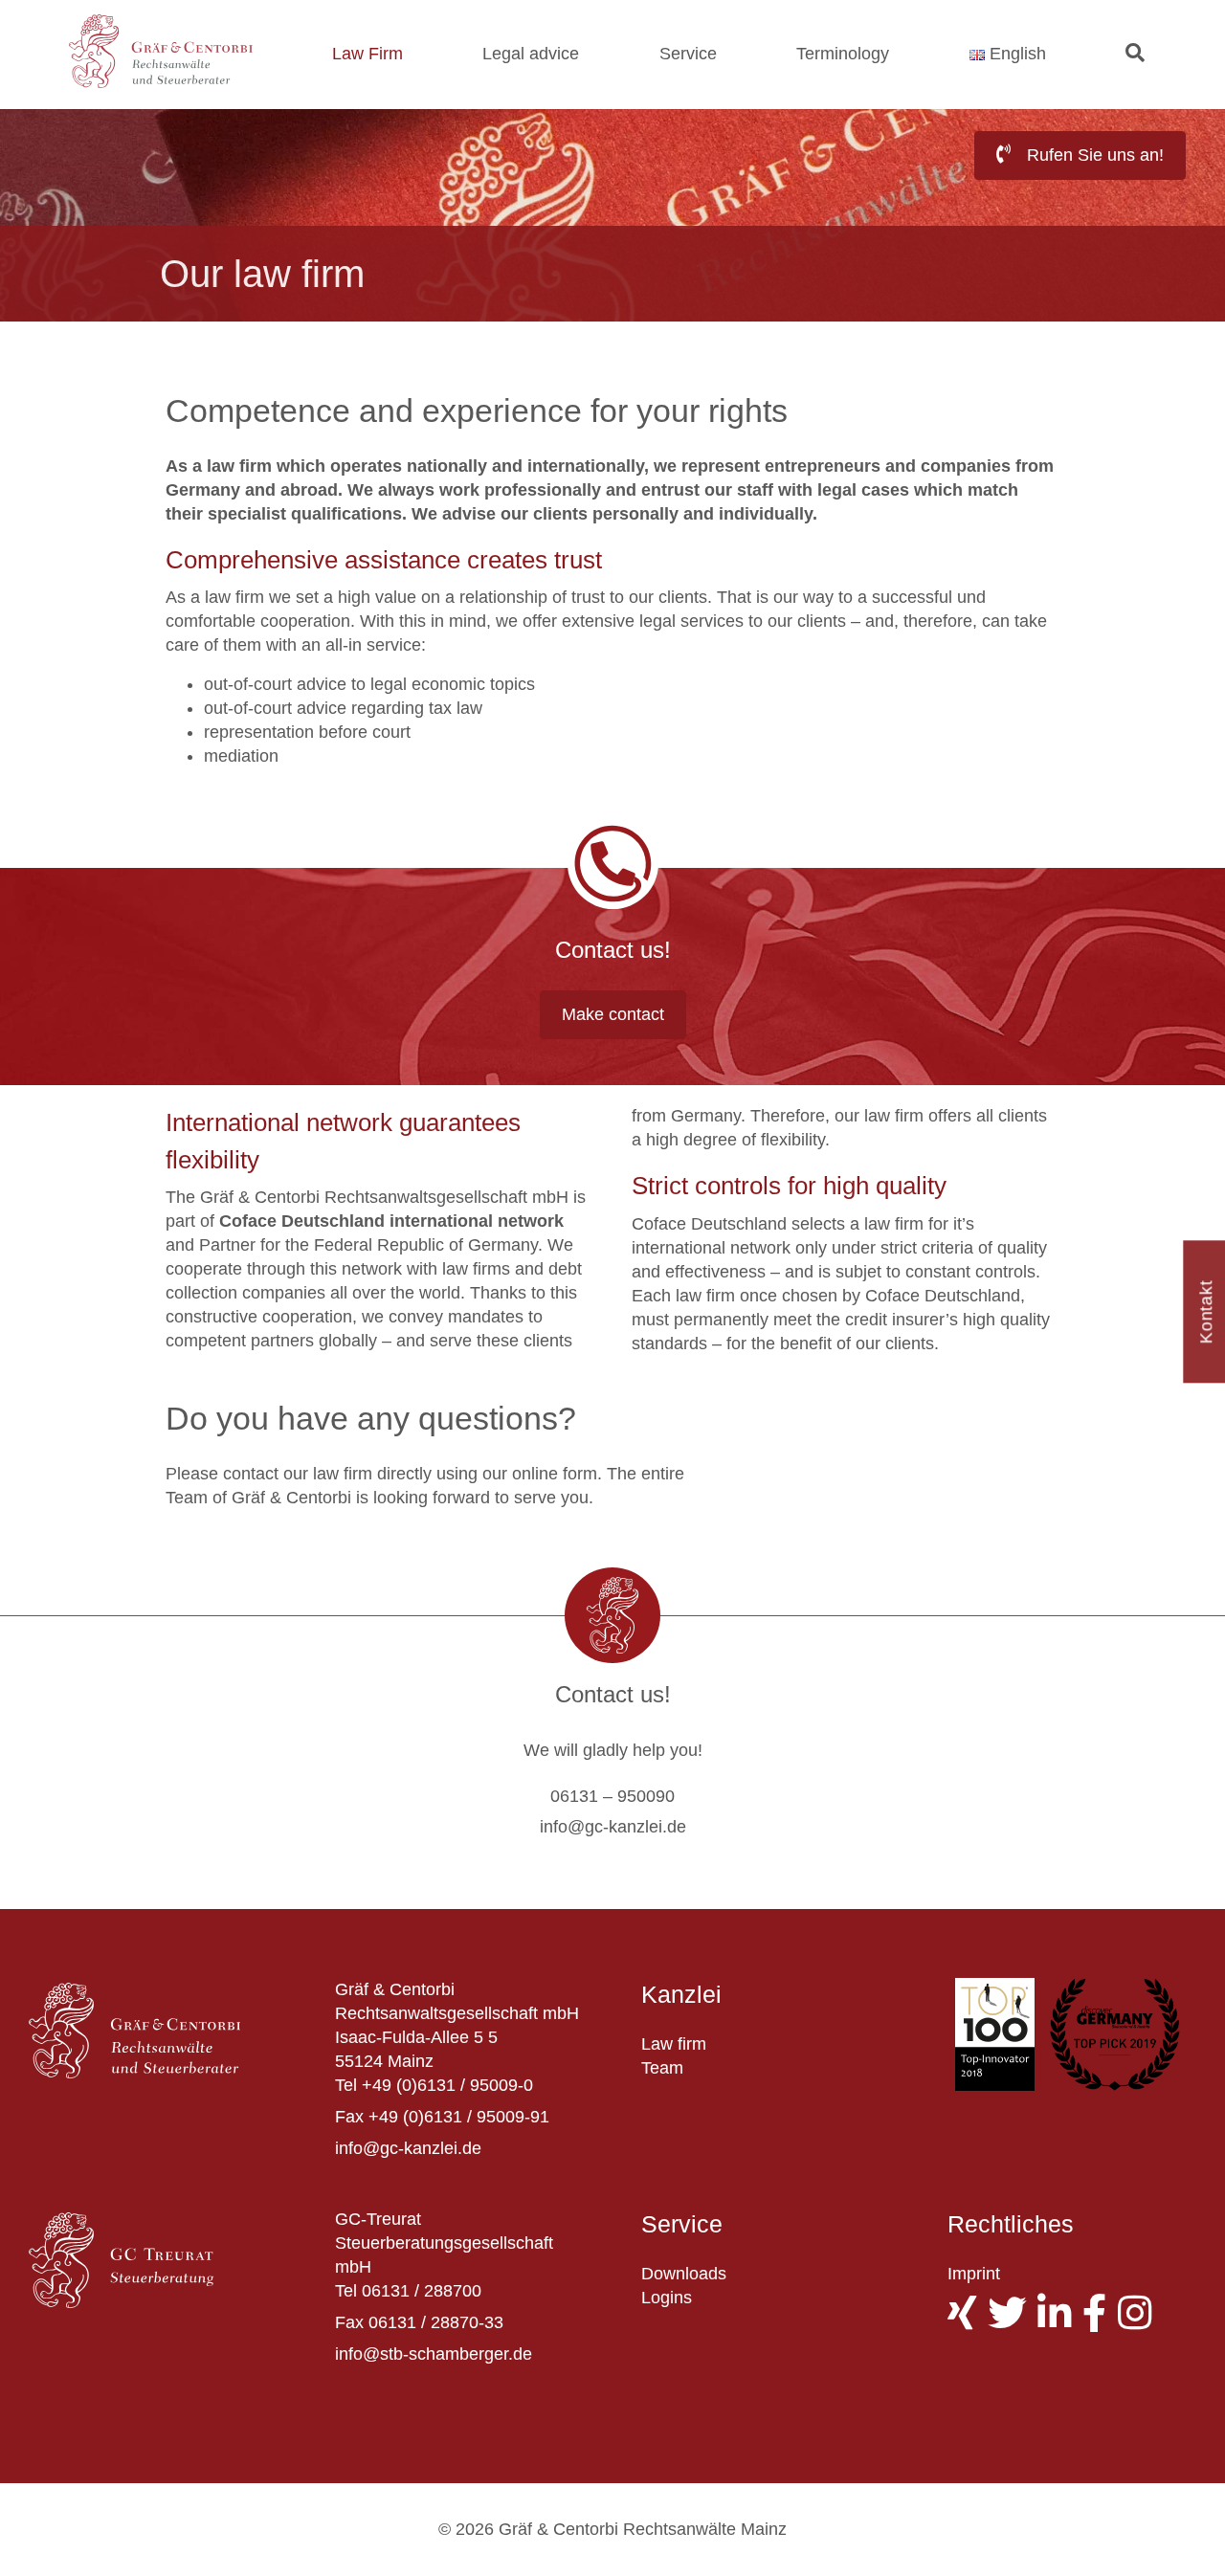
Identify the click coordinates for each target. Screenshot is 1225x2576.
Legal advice (531, 54)
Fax (349, 2117)
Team (662, 2068)
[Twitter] (1013, 2321)
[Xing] (968, 2321)
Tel (346, 2085)
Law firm (674, 2044)
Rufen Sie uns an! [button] (1093, 155)
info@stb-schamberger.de (434, 2354)
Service (688, 54)
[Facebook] (1100, 2321)
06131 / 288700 (422, 2291)
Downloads (684, 2274)
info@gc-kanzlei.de (408, 2148)
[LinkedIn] (1060, 2321)
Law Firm (367, 54)
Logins (667, 2298)
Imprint (974, 2274)
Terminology (843, 54)
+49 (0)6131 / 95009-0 (447, 2085)
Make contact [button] (613, 1014)
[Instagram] (1140, 2321)
